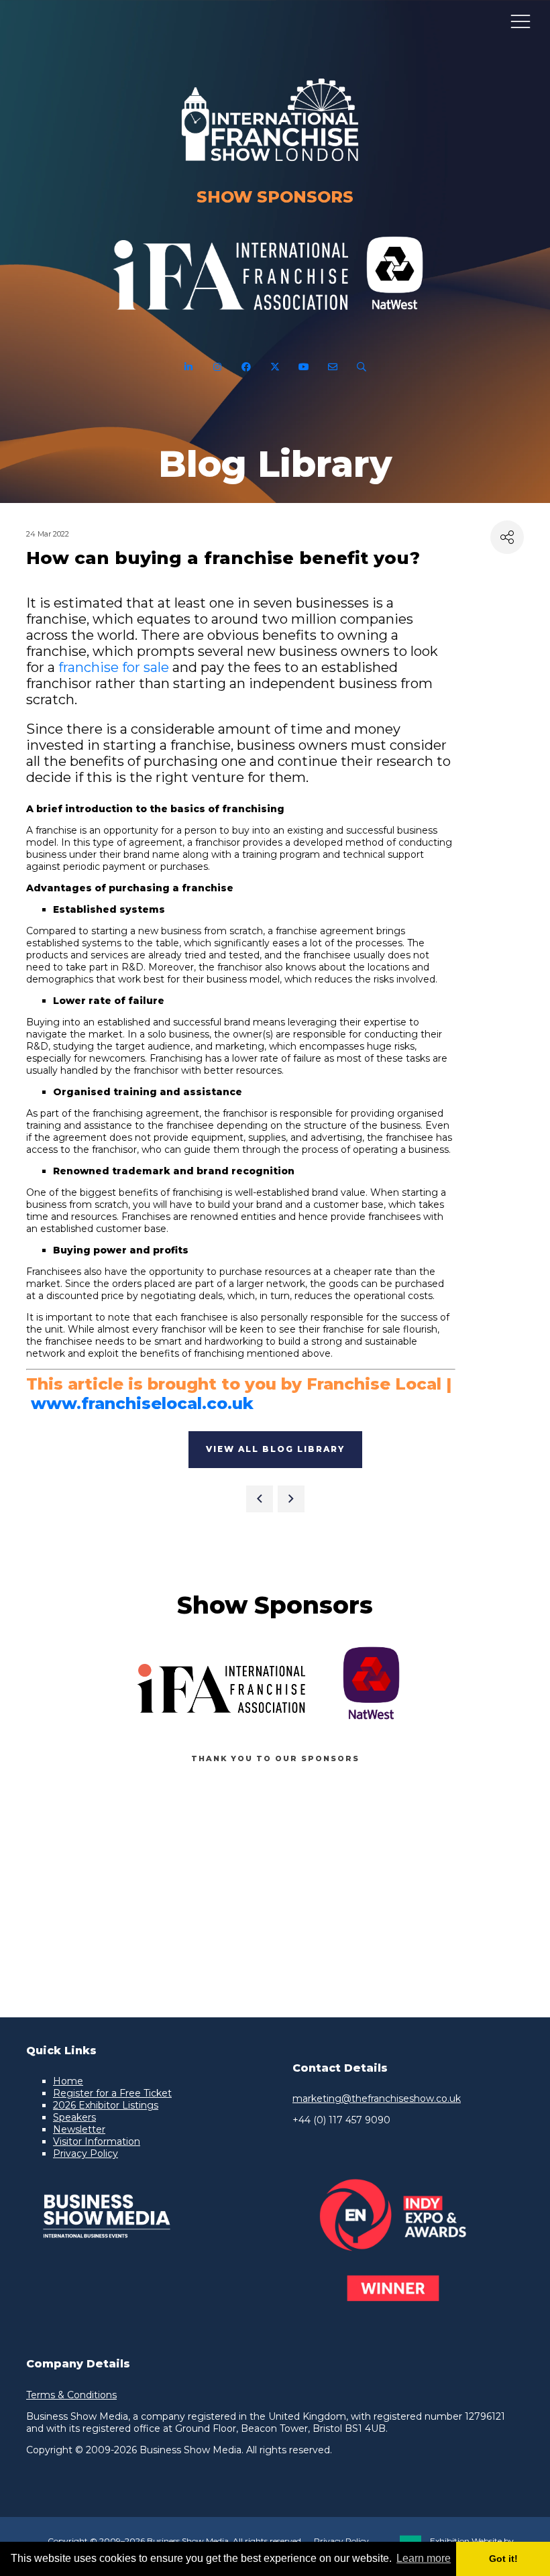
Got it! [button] (503, 2559)
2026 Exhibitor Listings (106, 2105)
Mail (333, 367)
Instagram (218, 367)
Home (68, 2081)
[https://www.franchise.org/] (231, 318)
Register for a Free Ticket (112, 2093)
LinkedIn (189, 367)
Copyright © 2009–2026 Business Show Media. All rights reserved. (175, 2541)
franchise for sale (114, 667)
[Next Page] (291, 1499)
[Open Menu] (520, 21)
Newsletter (79, 2129)
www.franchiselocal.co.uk (142, 1403)
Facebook (246, 367)
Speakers (74, 2117)
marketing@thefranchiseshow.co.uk (377, 2098)
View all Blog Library (275, 1449)
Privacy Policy (86, 2153)
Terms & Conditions (71, 2395)
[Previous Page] (260, 1499)
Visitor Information (97, 2141)
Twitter (275, 367)
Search (362, 367)
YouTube (304, 367)
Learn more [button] (424, 2558)
